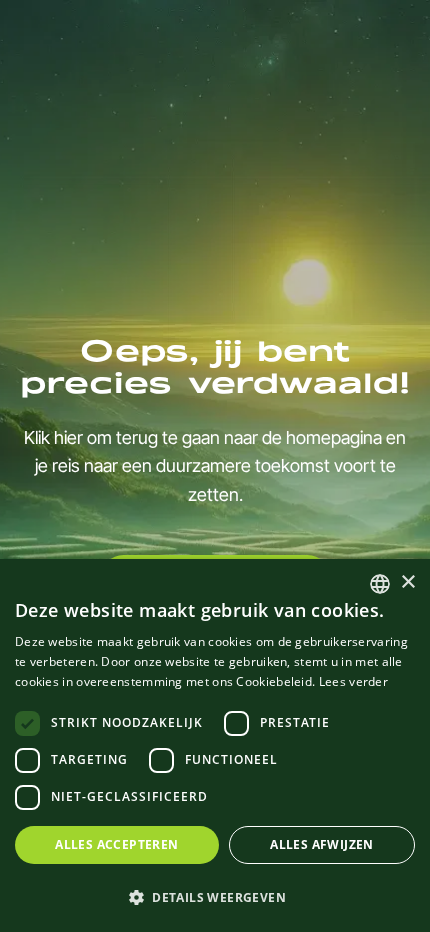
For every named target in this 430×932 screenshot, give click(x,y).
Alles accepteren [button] (116, 844)
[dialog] (215, 745)
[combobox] (380, 584)
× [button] (407, 582)
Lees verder (353, 681)
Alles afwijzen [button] (322, 844)
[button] (215, 897)
